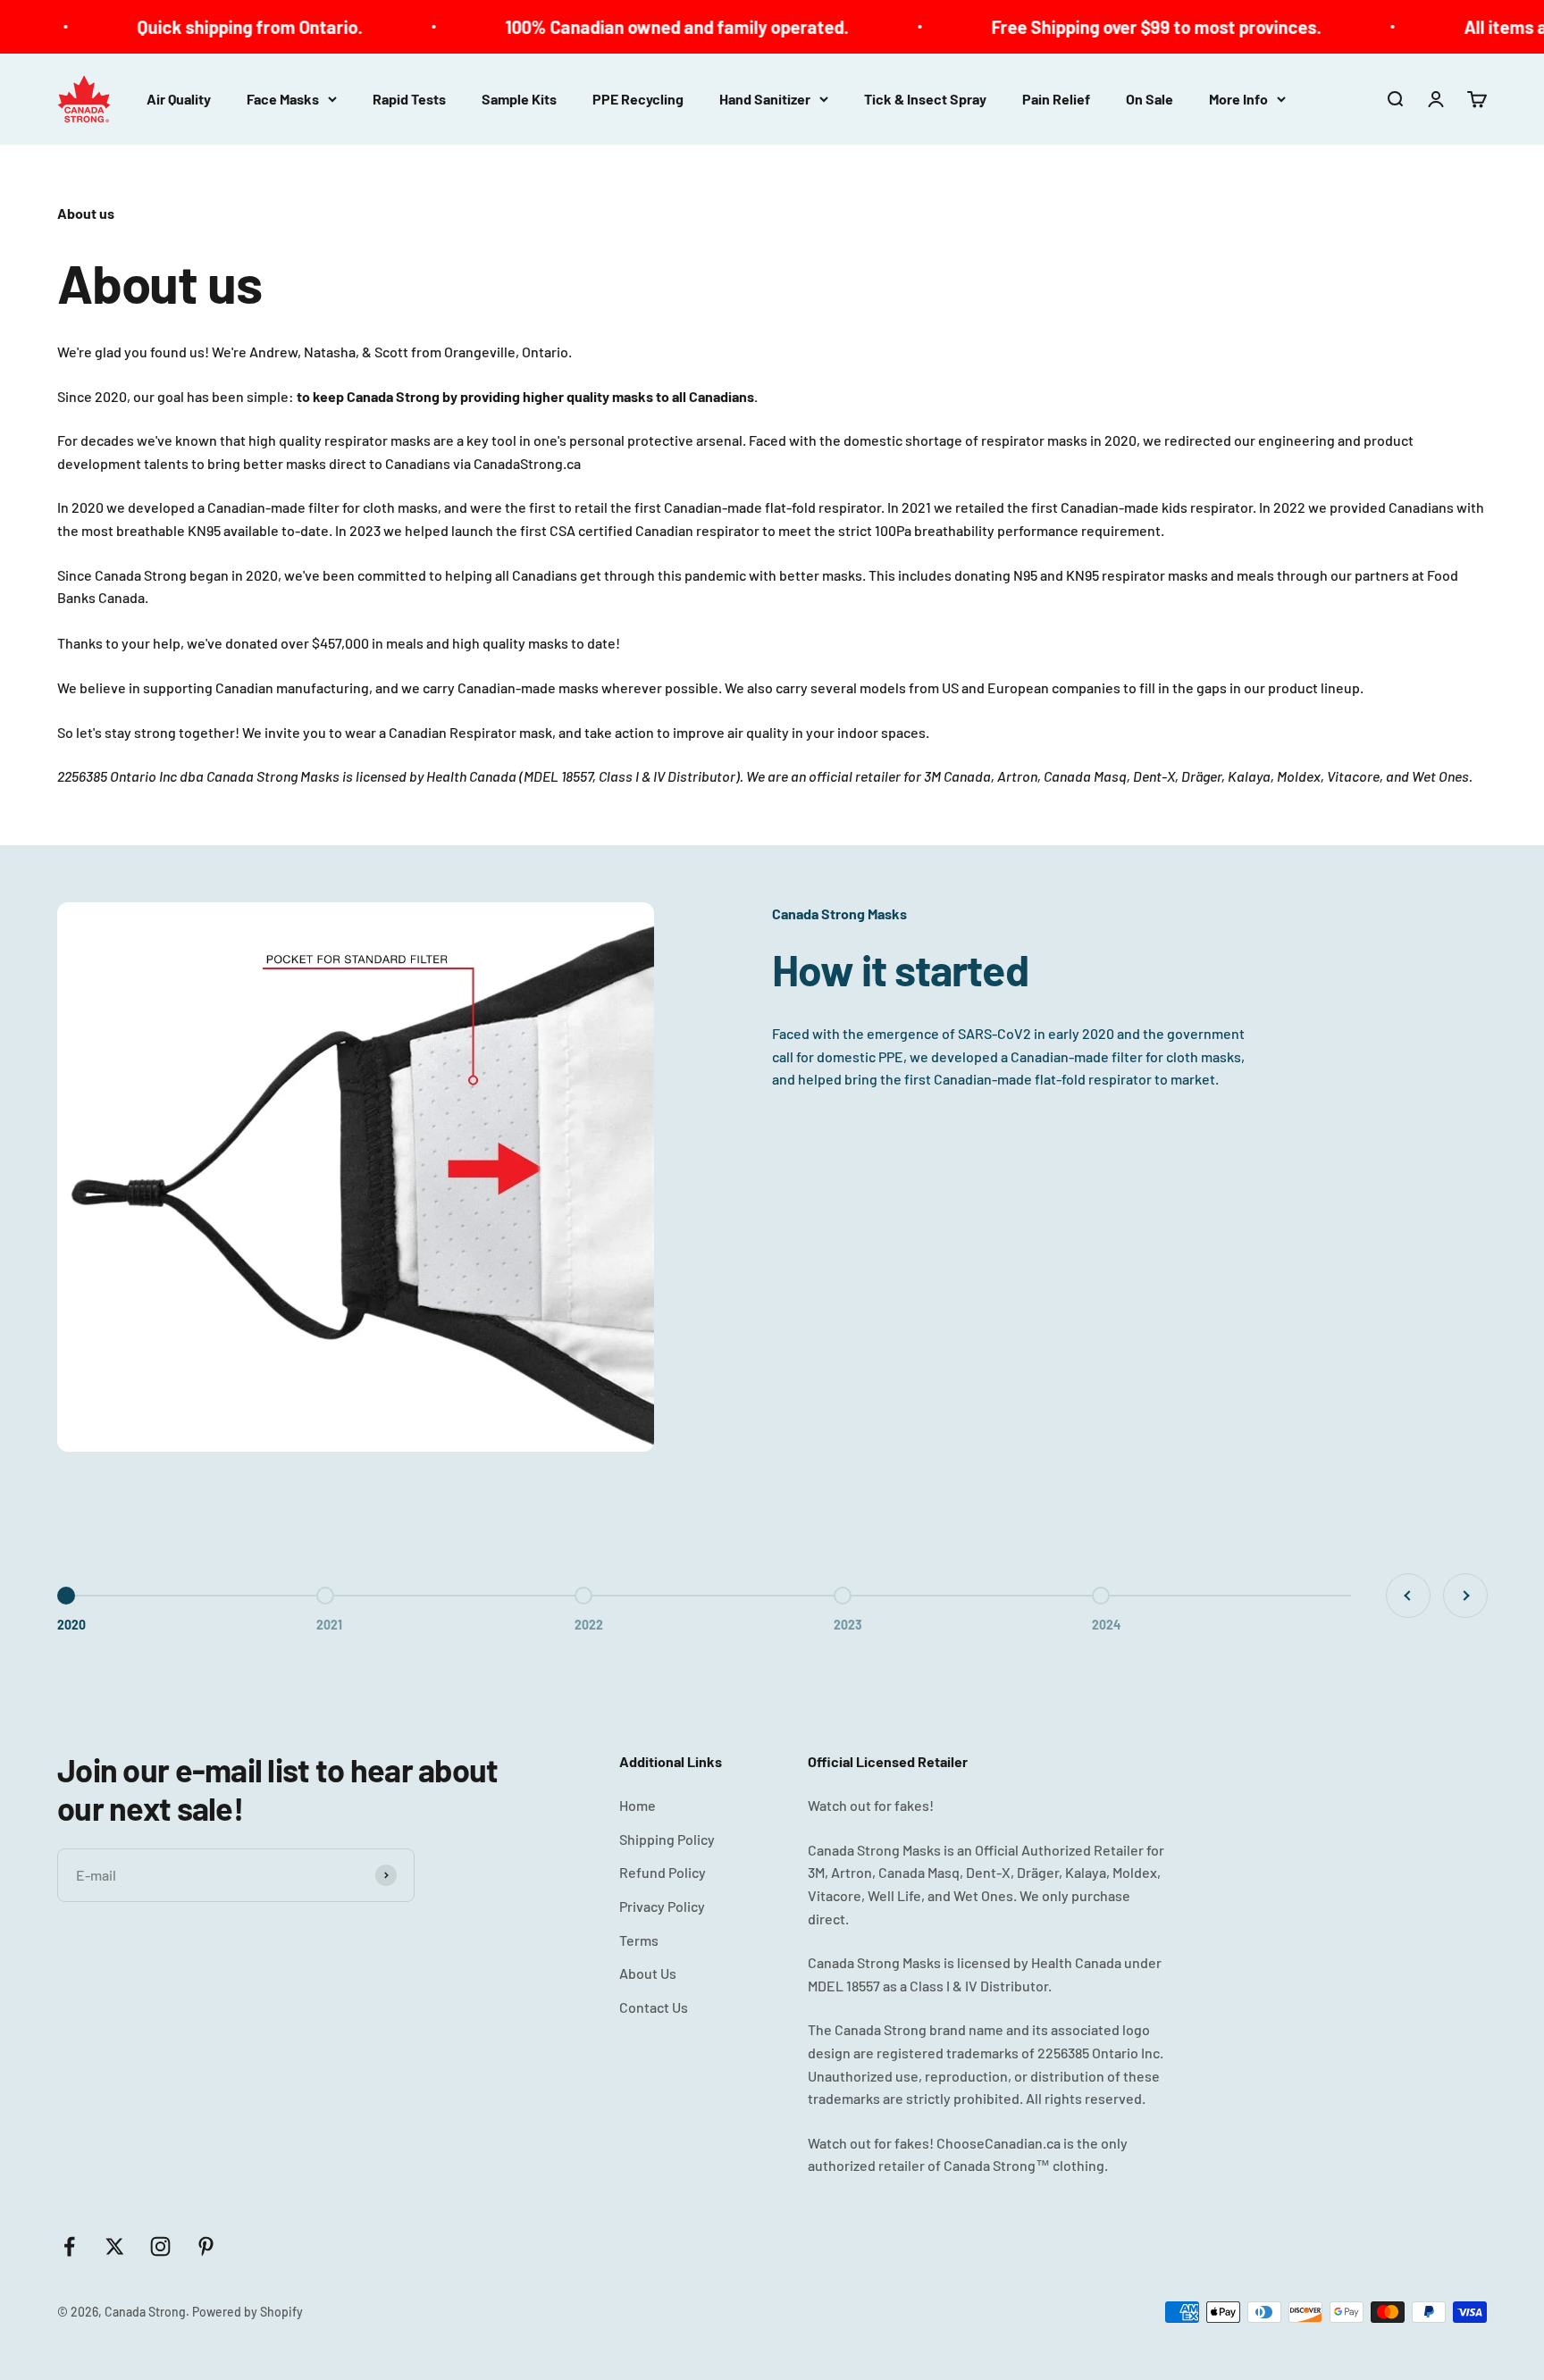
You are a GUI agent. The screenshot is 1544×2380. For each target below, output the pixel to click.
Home (638, 1805)
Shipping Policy (667, 1839)
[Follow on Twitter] (115, 2246)
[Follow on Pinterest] (206, 2246)
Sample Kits (519, 99)
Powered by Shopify (248, 2312)
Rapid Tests (409, 99)
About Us (648, 1973)
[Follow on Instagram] (160, 2246)
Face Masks (283, 99)
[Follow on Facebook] (69, 2246)
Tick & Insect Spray (925, 99)
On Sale (1150, 99)
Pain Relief (1056, 99)
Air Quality (179, 99)
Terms (639, 1940)
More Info (1238, 99)
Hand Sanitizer (765, 99)
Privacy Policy (662, 1906)
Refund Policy (663, 1872)
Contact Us (654, 2007)
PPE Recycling (638, 99)
